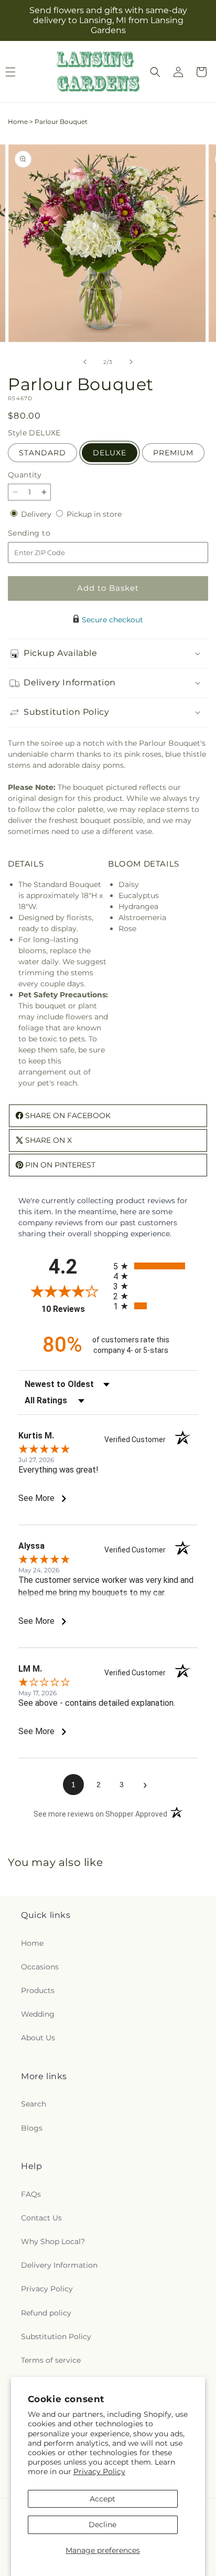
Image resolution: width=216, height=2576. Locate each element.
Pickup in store (94, 514)
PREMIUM (173, 453)
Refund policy (46, 2313)
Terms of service (51, 2360)
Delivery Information (59, 2265)
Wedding (38, 2014)
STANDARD (42, 453)
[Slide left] (85, 362)
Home (18, 122)
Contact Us (41, 2218)
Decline (102, 2525)
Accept (102, 2499)
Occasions (40, 1967)
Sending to (45, 533)
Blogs (32, 2128)
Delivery (37, 514)
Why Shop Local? (53, 2241)
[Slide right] (131, 362)
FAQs (31, 2194)
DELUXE (110, 453)
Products (38, 1990)
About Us (38, 2038)
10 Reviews (75, 1309)
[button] (155, 72)
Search (34, 2104)
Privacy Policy (99, 2471)
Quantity (25, 475)
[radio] (155, 1266)
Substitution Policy (56, 2337)
